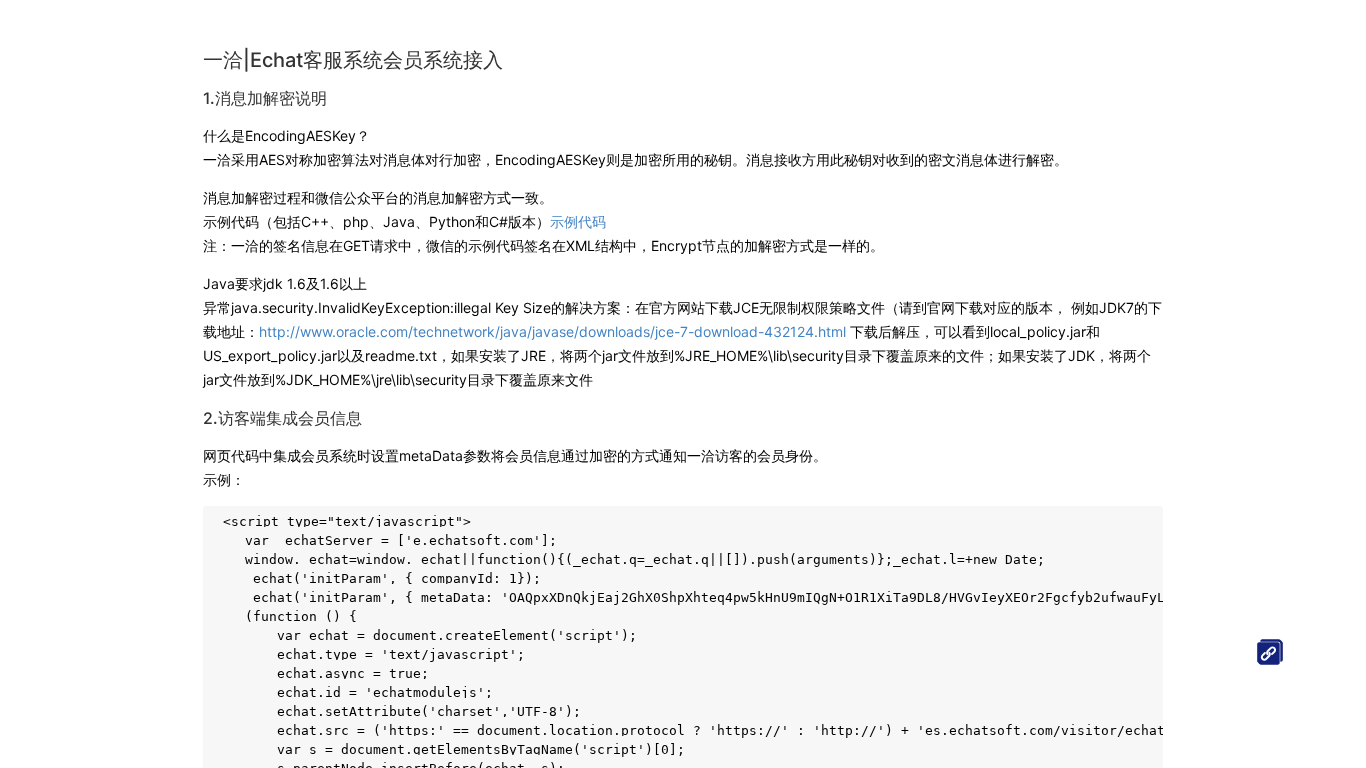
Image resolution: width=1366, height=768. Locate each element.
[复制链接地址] (1270, 652)
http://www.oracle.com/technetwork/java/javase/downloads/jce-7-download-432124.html (552, 331)
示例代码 (578, 221)
